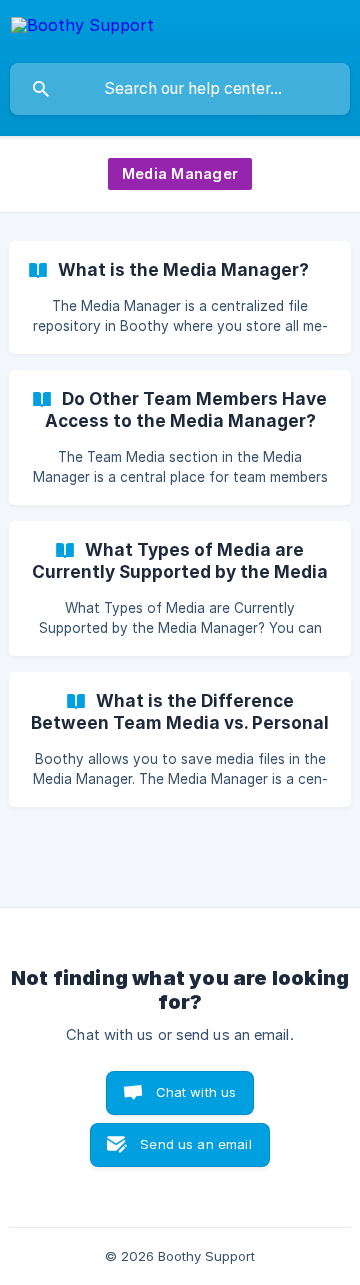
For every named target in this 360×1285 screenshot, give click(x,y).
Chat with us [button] (196, 1092)
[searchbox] (180, 89)
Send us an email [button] (195, 1144)
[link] (180, 297)
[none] (82, 28)
